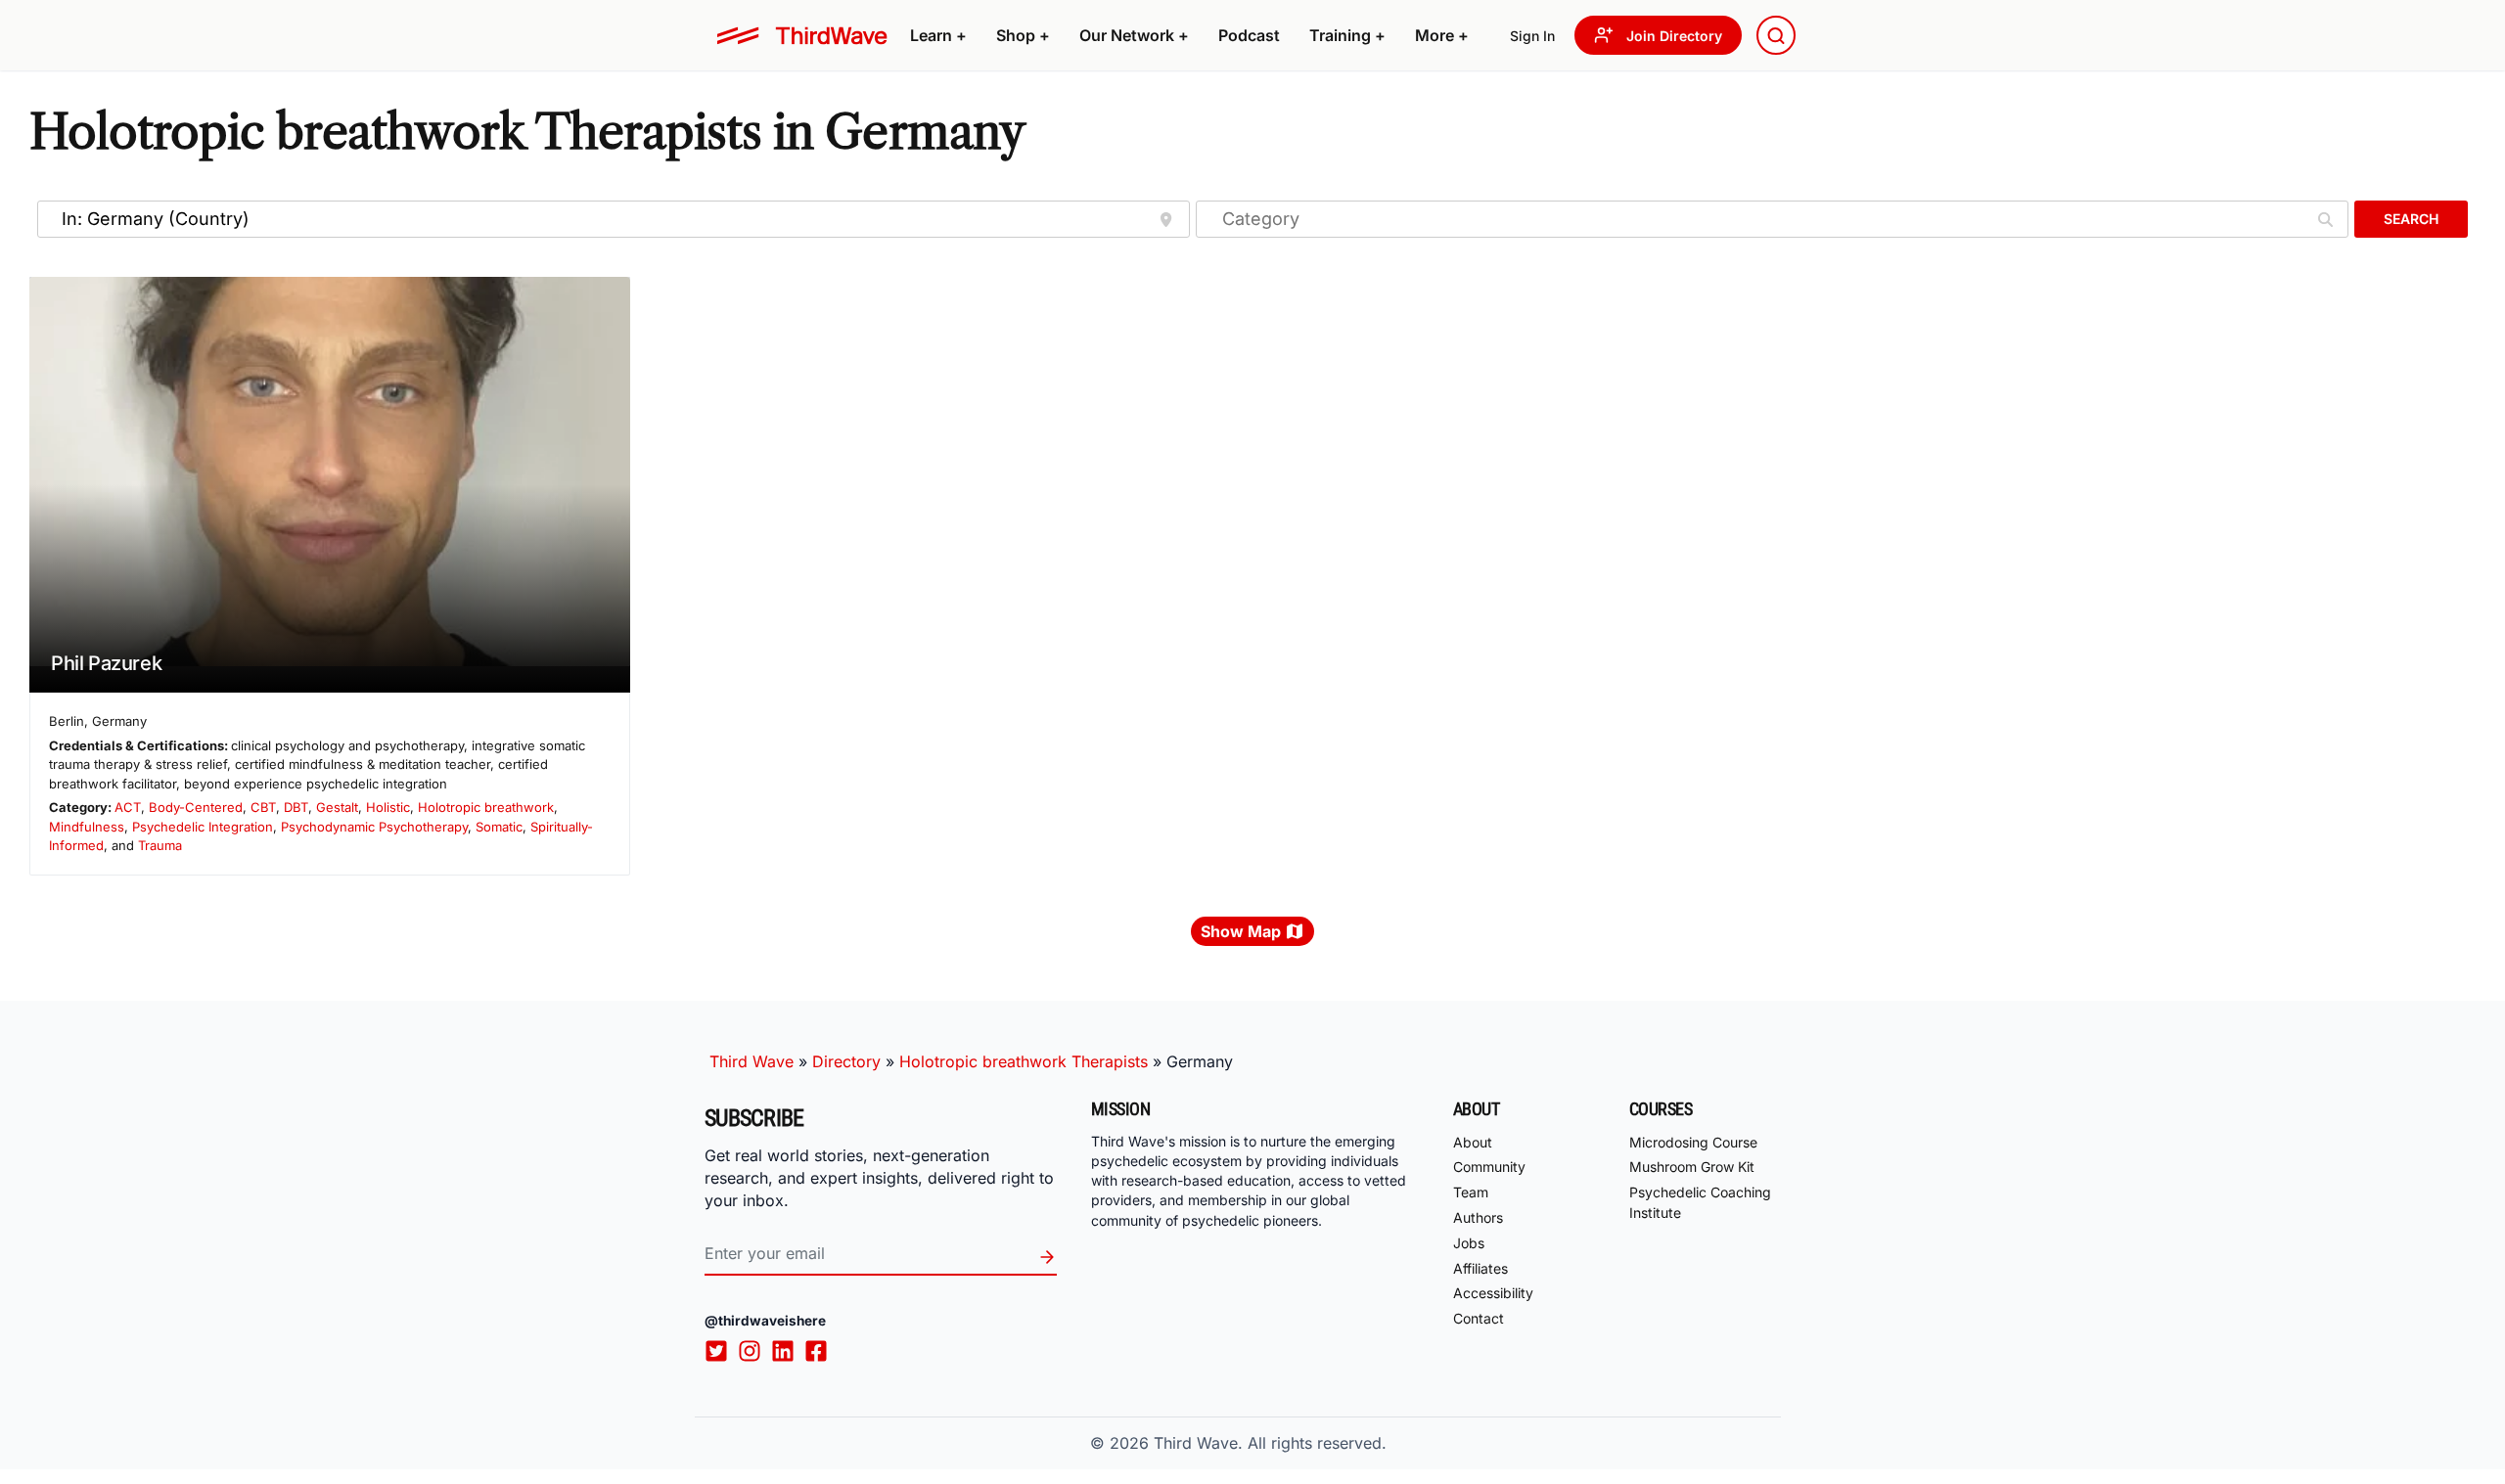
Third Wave (751, 1061)
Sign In (1532, 36)
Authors (1478, 1217)
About (1473, 1142)
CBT (263, 807)
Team (1471, 1192)
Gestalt (337, 807)
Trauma (160, 845)
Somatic (499, 827)
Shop (1023, 35)
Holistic (388, 807)
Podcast (1249, 35)
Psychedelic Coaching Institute (1700, 1202)
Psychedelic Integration (203, 827)
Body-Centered (196, 807)
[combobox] (1776, 35)
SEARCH (2411, 219)
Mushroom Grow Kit (1692, 1167)
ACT (128, 807)
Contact (1479, 1318)
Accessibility (1493, 1293)
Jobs (1469, 1243)
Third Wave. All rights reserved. (1270, 1443)
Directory (846, 1061)
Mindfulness (87, 827)
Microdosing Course (1693, 1142)
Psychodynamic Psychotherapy (374, 827)
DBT (296, 807)
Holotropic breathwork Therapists (1024, 1061)
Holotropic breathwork (486, 807)
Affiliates (1480, 1268)
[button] (938, 35)
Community (1489, 1167)
